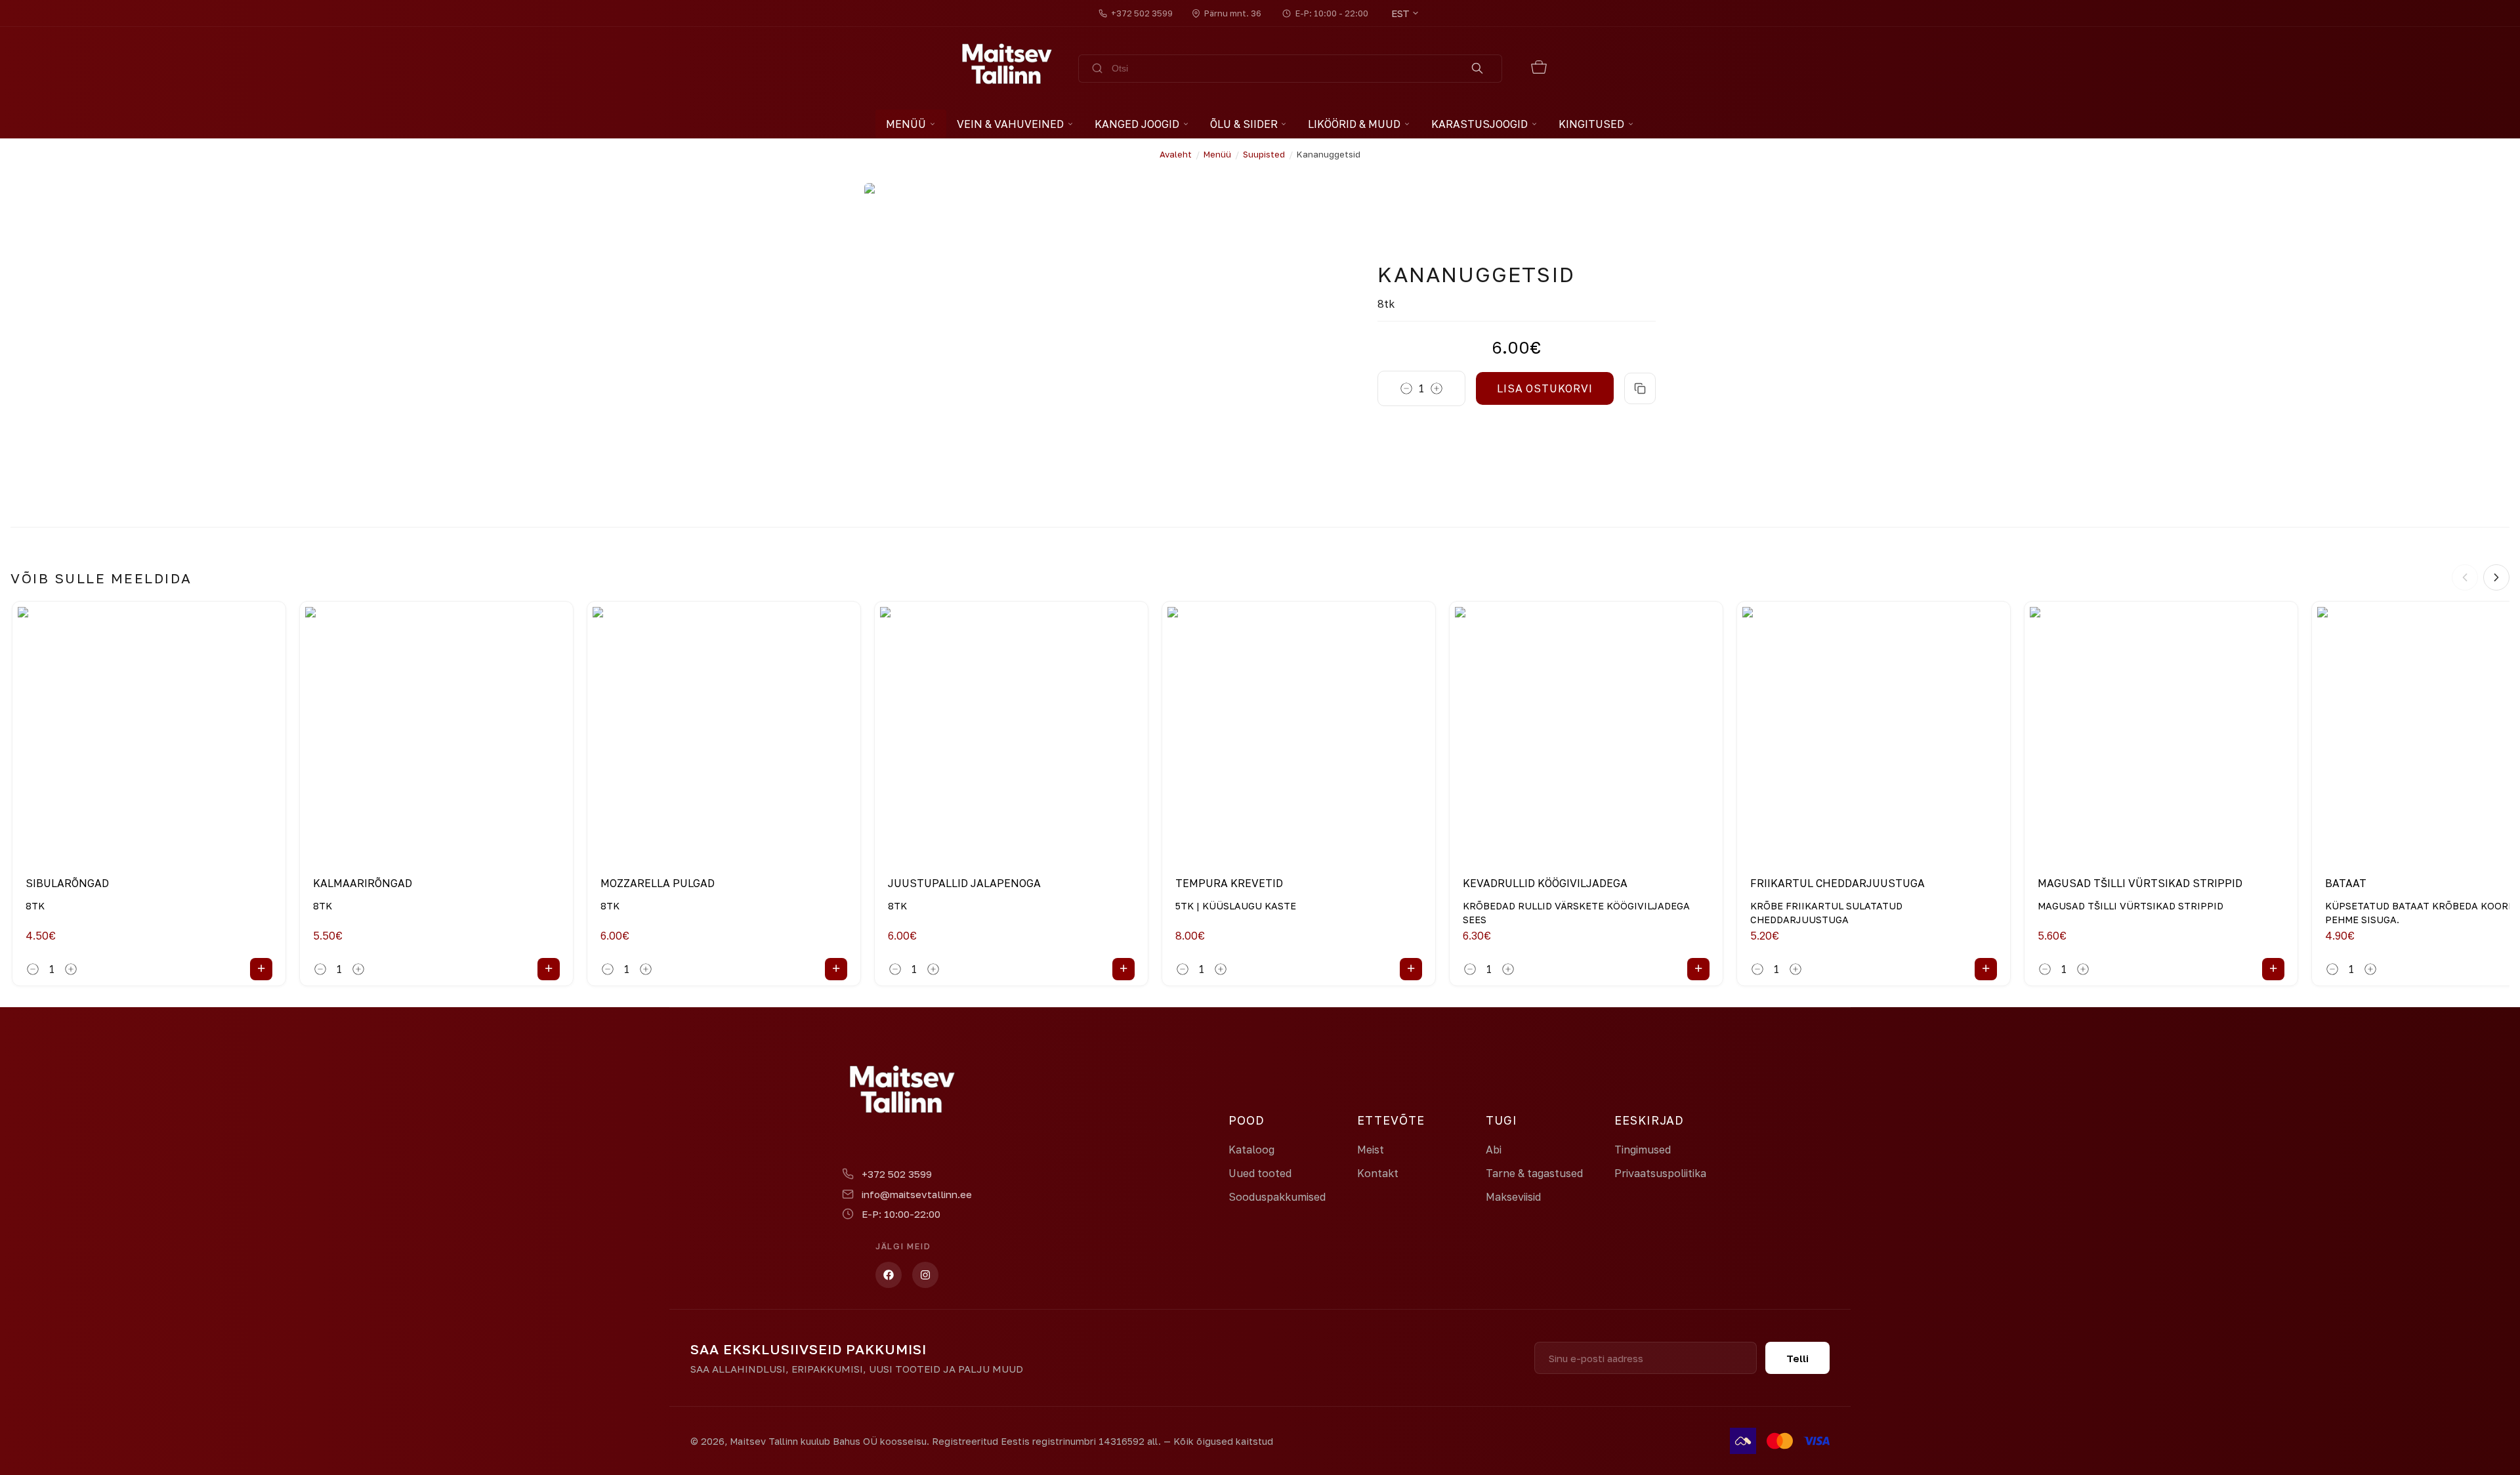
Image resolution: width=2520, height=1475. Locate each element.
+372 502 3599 (1142, 13)
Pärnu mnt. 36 (1233, 13)
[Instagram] (925, 1275)
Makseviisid (1513, 1197)
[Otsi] (1478, 69)
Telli (1797, 1358)
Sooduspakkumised (1277, 1197)
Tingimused (1643, 1150)
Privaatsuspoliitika (1660, 1173)
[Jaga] (1640, 388)
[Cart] (1539, 69)
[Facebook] (889, 1275)
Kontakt (1378, 1173)
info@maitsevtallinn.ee (917, 1194)
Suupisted (1264, 154)
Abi (1494, 1150)
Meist (1371, 1150)
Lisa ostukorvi (1544, 388)
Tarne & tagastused (1534, 1173)
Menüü (906, 124)
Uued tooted (1260, 1173)
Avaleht (1176, 154)
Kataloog (1251, 1150)
